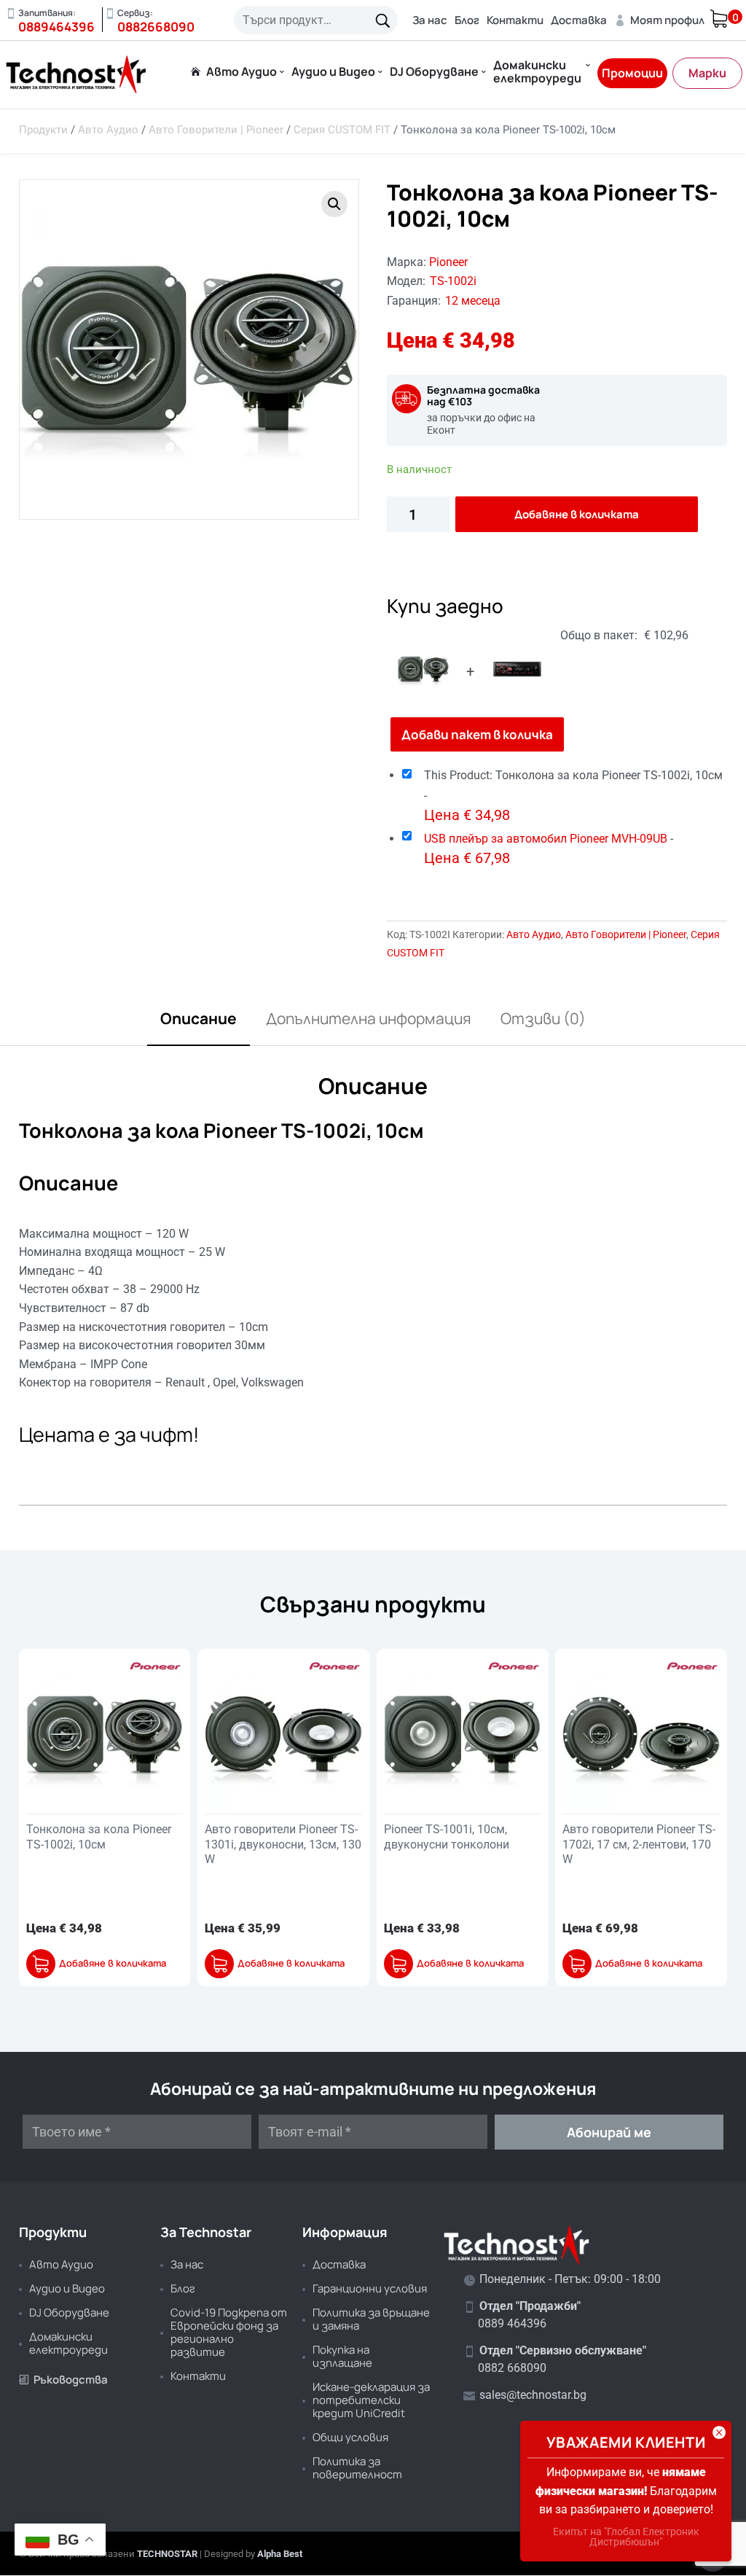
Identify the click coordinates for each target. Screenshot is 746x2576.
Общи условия (350, 2437)
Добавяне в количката (577, 514)
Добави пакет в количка (477, 734)
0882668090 (156, 27)
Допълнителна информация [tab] (369, 1018)
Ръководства (63, 2380)
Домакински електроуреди (537, 73)
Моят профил (659, 20)
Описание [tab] (199, 1018)
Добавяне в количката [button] (113, 1963)
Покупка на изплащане (342, 2356)
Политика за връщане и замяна (371, 2319)
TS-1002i (453, 281)
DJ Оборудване (434, 73)
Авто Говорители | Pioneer (216, 130)
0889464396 (56, 27)
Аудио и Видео (333, 73)
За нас (430, 20)
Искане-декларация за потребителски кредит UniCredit (371, 2400)
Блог (467, 20)
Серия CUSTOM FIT (342, 130)
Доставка (579, 20)
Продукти (43, 130)
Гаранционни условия (370, 2288)
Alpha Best (280, 2554)
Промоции (632, 73)
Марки (707, 73)
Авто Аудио (242, 73)
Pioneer (448, 262)
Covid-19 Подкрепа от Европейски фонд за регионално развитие (229, 2332)
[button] (334, 204)
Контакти (515, 20)
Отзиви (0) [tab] (543, 1018)
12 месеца (473, 301)
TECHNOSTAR (167, 2554)
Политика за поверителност (357, 2468)
